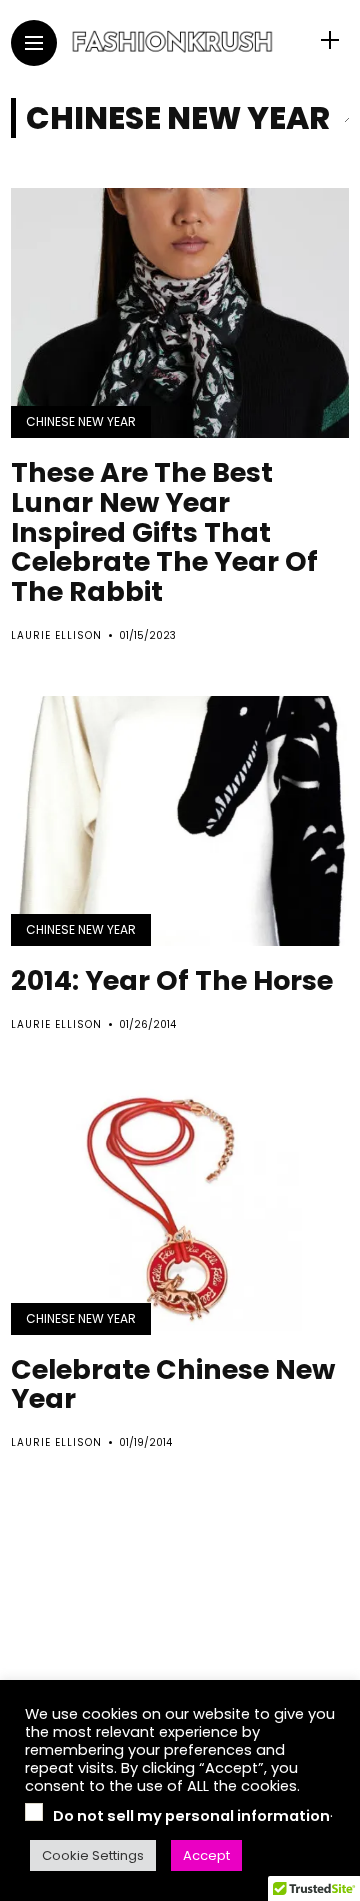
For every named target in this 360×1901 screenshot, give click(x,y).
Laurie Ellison (56, 635)
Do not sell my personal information (191, 1816)
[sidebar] (330, 40)
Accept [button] (206, 1855)
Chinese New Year (81, 421)
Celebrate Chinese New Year (173, 1384)
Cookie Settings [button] (93, 1855)
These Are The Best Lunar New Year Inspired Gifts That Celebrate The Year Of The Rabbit (164, 532)
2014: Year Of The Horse (172, 980)
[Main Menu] (34, 43)
